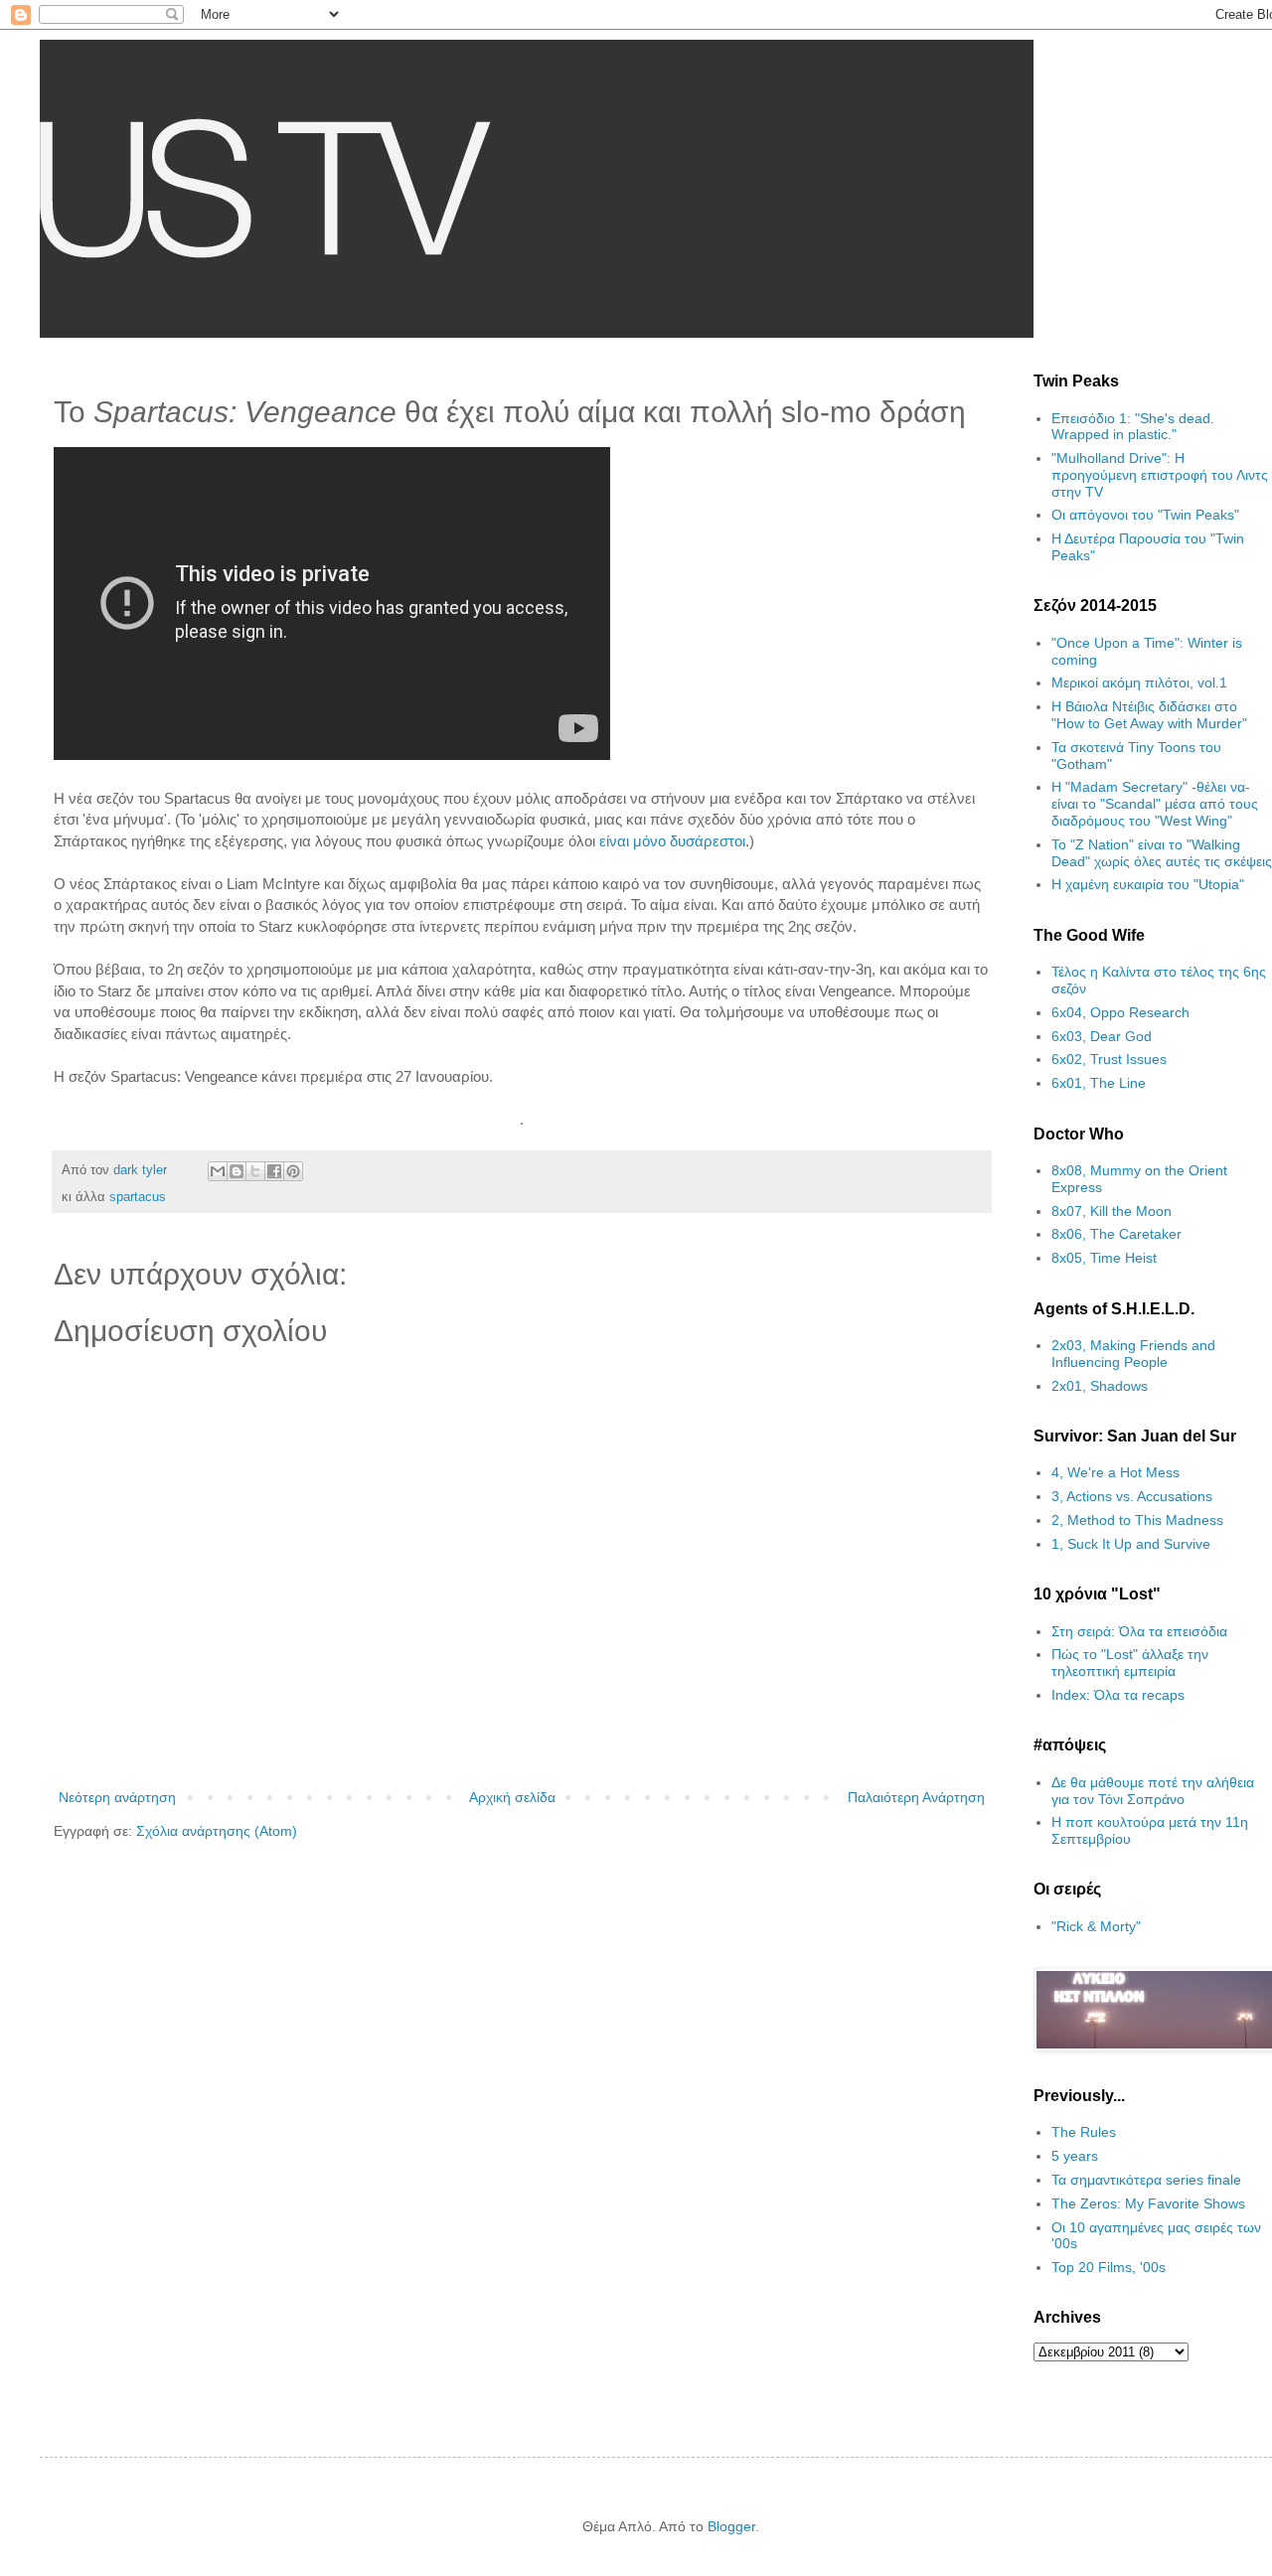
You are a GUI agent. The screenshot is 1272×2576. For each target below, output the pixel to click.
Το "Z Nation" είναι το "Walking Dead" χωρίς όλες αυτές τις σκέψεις (1162, 853)
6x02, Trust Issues (1109, 1059)
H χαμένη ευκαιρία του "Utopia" (1148, 884)
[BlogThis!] (237, 1171)
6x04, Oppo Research (1120, 1012)
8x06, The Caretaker (1116, 1234)
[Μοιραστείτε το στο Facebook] (274, 1171)
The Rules (1084, 2132)
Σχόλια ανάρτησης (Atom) (217, 1831)
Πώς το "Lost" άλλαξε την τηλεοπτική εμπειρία (1130, 1663)
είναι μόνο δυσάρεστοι (672, 841)
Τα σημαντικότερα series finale (1146, 2180)
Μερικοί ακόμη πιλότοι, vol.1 (1139, 682)
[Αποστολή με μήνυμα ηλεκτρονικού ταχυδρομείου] (218, 1171)
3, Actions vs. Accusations (1132, 1496)
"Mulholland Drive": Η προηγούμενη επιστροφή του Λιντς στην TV (1160, 475)
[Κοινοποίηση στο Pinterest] (293, 1171)
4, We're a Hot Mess (1115, 1472)
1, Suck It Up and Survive (1131, 1544)
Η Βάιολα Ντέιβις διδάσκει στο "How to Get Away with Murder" (1149, 715)
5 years (1075, 2156)
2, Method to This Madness (1137, 1520)
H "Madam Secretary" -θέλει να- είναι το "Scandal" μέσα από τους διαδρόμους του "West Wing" (1155, 804)
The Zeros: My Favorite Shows (1148, 2203)
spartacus (138, 1197)
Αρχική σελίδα (512, 1797)
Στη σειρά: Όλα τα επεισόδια (1139, 1631)
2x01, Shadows (1100, 1386)
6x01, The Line (1099, 1083)
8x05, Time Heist (1104, 1258)
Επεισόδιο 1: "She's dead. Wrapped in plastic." (1133, 427)
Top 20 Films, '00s (1109, 2267)
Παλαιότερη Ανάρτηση (916, 1797)
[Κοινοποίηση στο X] (255, 1171)
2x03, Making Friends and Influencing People (1133, 1354)
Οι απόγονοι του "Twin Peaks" (1145, 515)
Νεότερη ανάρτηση (117, 1797)
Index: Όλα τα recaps (1118, 1695)
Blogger (731, 2526)
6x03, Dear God (1102, 1036)
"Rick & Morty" (1096, 1926)
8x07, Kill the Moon (1112, 1211)
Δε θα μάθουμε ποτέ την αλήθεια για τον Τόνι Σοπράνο (1153, 1791)
